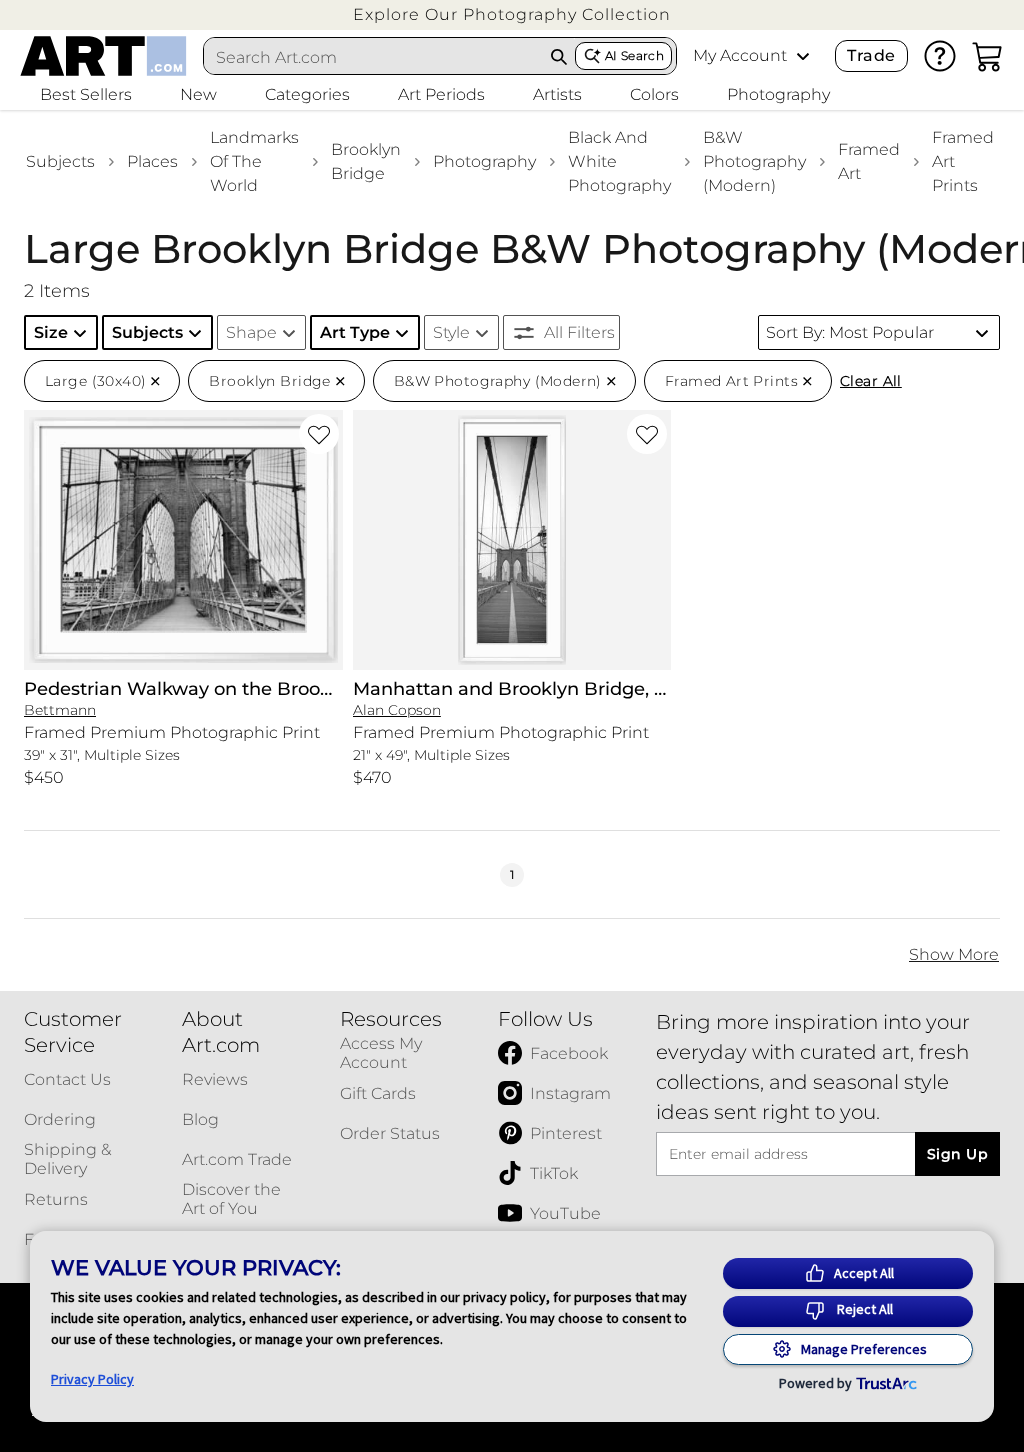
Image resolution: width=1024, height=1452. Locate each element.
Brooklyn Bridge (366, 161)
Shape (251, 332)
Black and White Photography (619, 161)
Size (51, 332)
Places (152, 161)
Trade (871, 55)
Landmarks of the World (254, 161)
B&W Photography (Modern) (754, 161)
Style (451, 332)
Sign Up (957, 1154)
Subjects (60, 161)
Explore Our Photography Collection (512, 14)
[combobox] (374, 57)
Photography (484, 161)
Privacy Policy (92, 1379)
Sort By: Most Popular (850, 332)
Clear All (871, 381)
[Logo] (103, 56)
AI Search (634, 55)
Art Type (355, 332)
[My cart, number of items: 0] (988, 56)
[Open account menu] (803, 56)
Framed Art (869, 161)
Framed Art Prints (963, 161)
